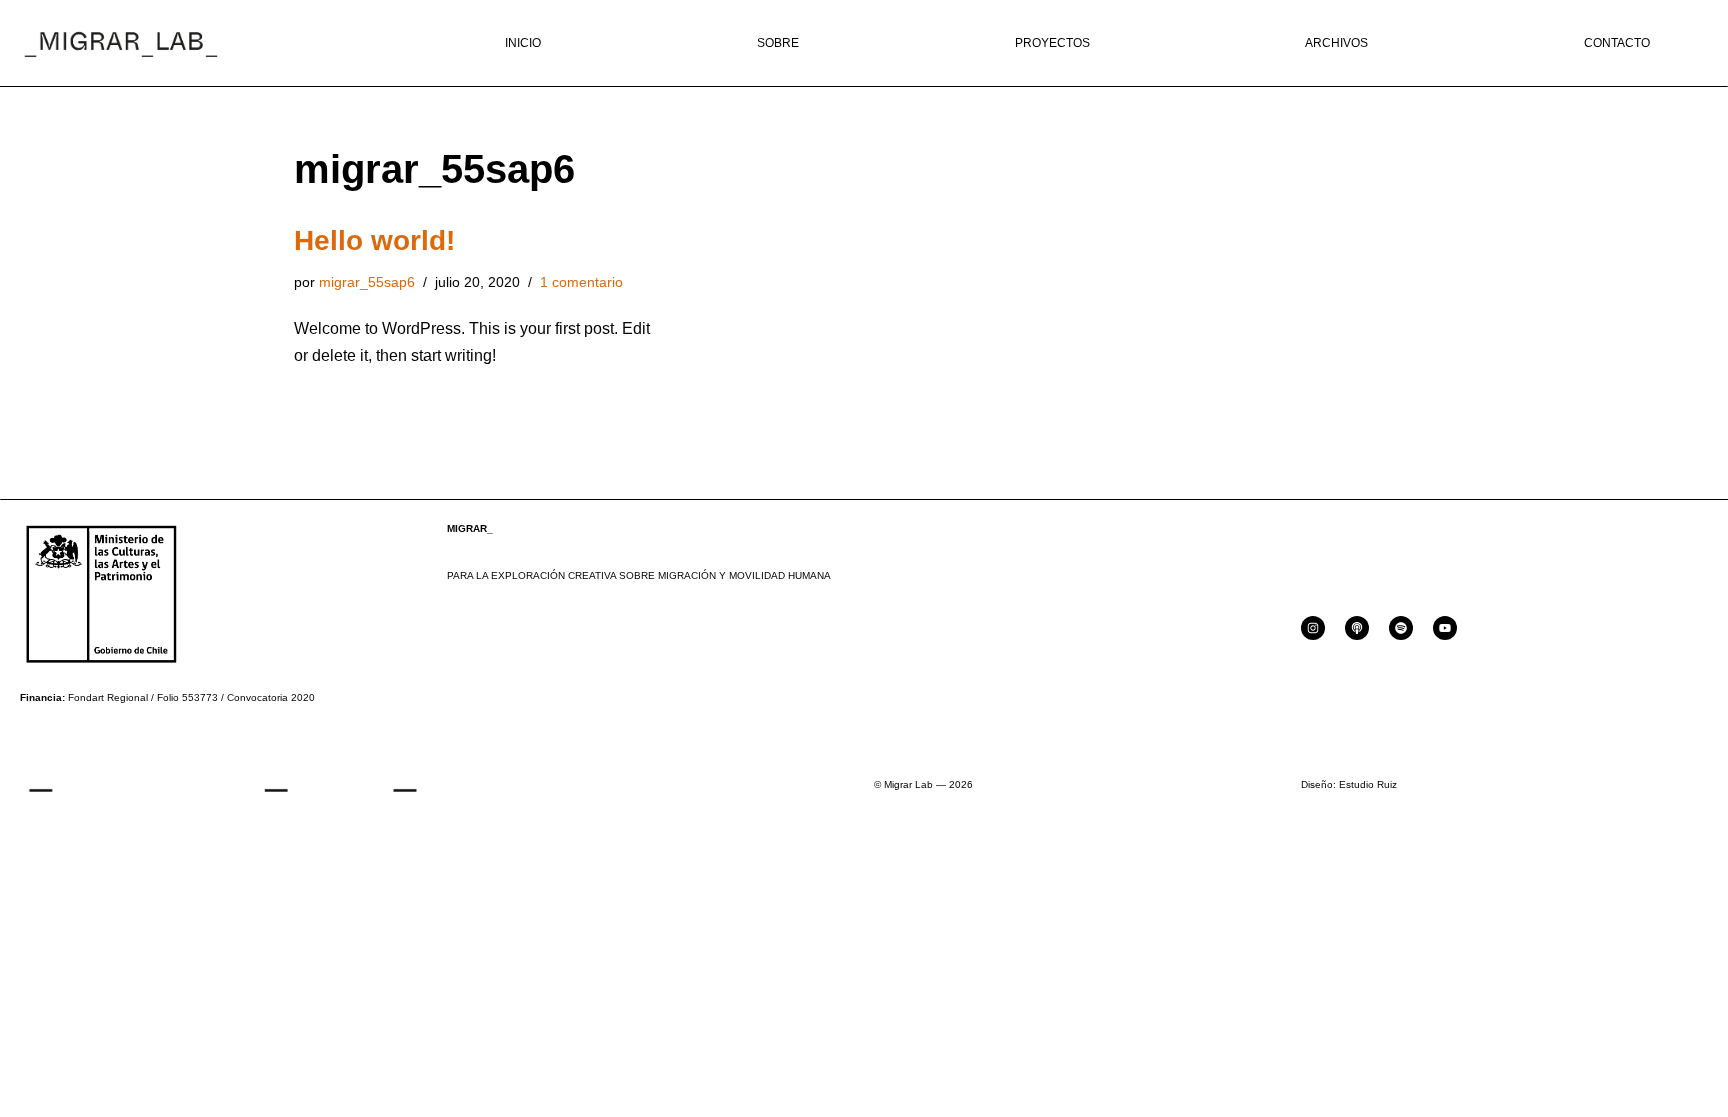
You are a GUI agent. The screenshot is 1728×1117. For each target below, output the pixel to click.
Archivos (1336, 43)
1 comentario (581, 282)
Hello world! (374, 240)
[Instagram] (1313, 628)
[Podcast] (1357, 628)
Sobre (778, 43)
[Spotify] (1401, 628)
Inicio (523, 43)
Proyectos (1052, 43)
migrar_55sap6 (367, 282)
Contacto (1617, 43)
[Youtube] (1445, 628)
